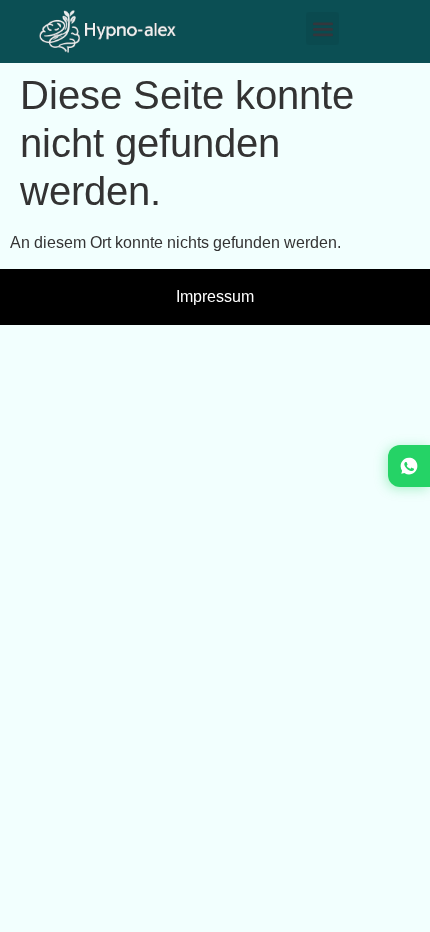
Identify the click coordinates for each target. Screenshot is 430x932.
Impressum (215, 296)
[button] (322, 28)
